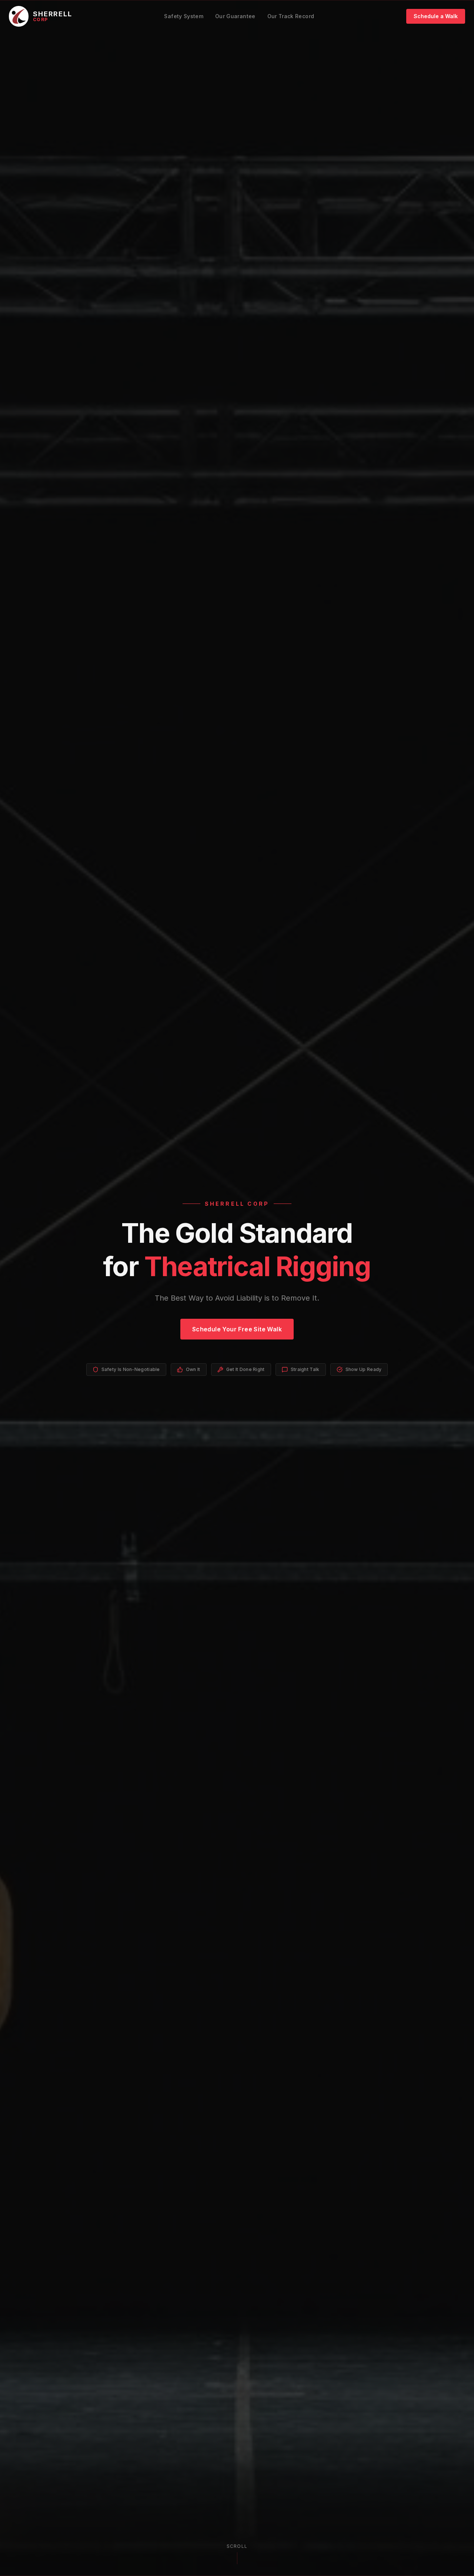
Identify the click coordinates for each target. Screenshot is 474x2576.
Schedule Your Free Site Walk (237, 1329)
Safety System (184, 16)
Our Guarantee (235, 16)
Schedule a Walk (436, 16)
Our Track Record (291, 16)
